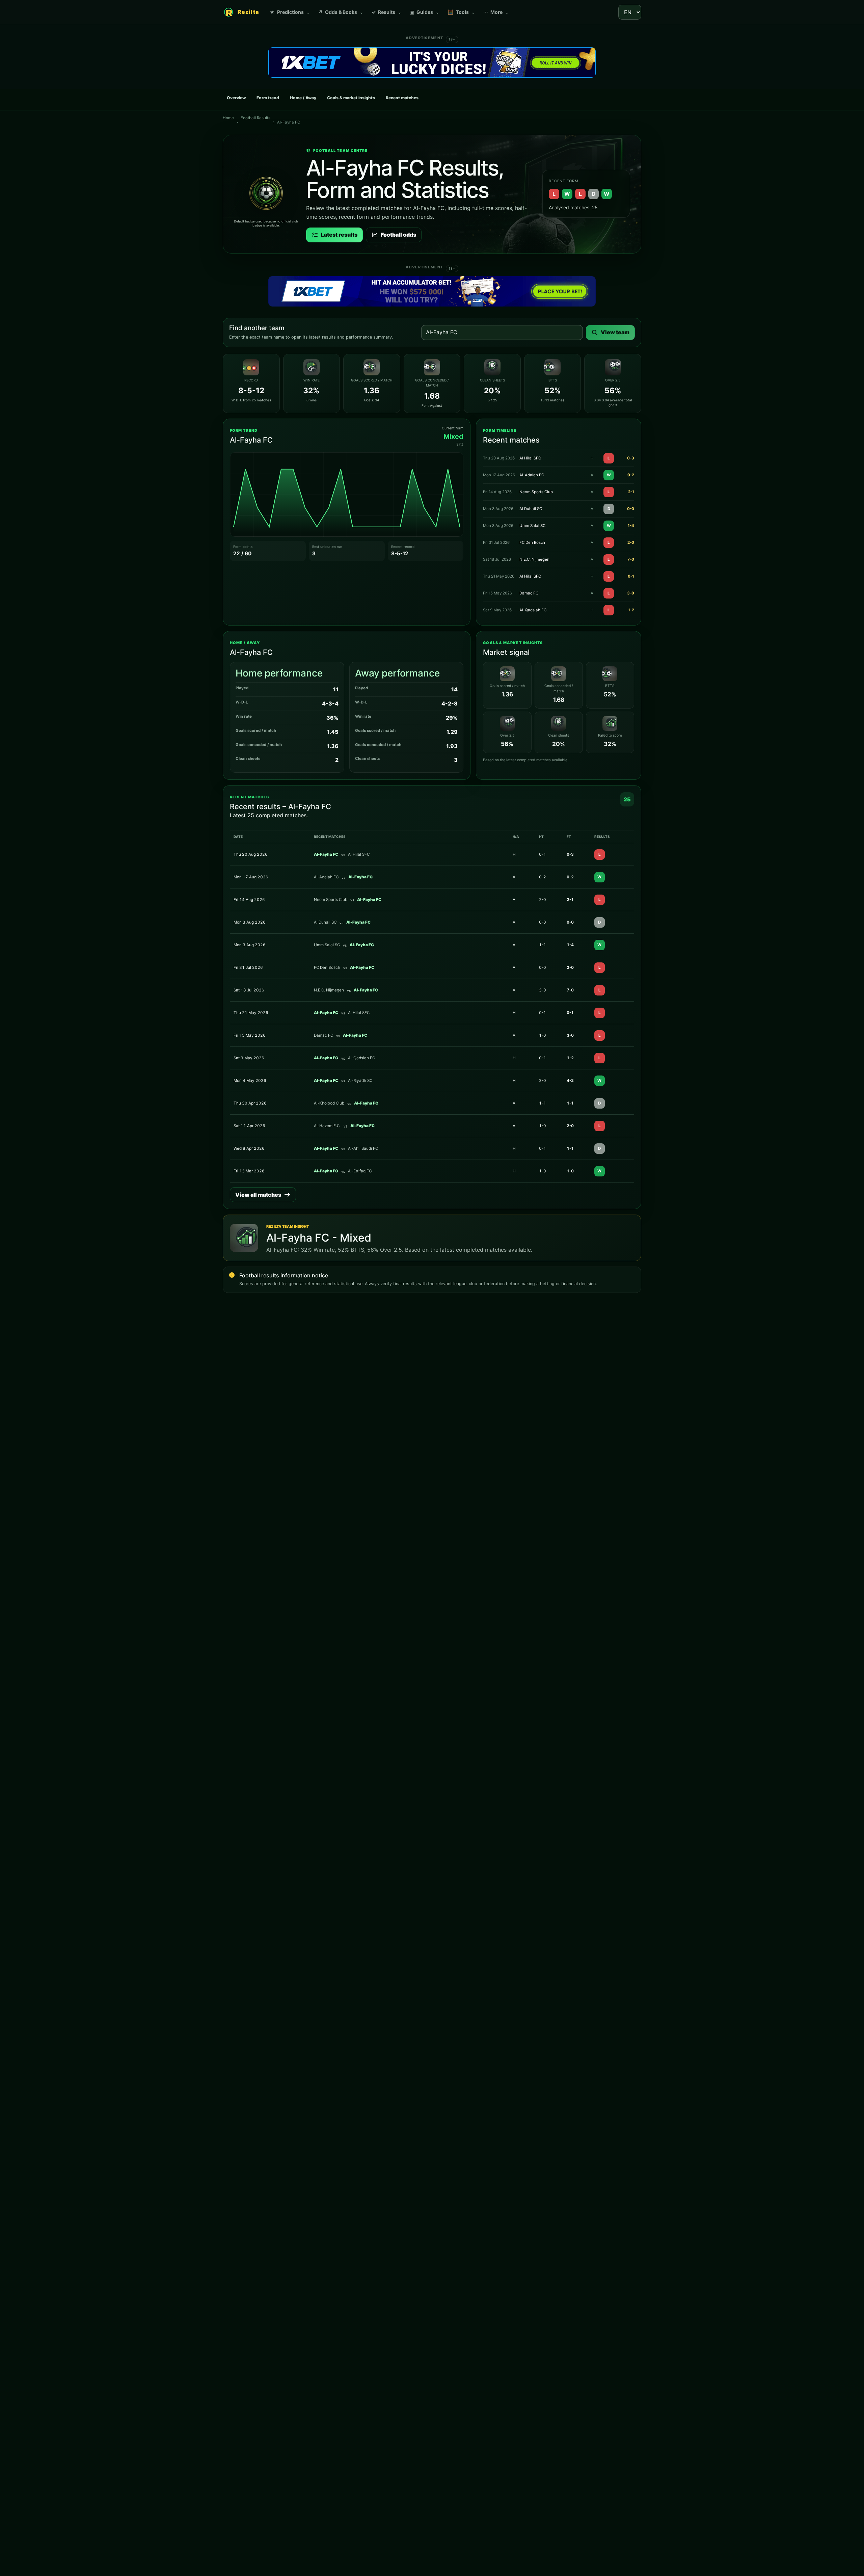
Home (228, 118)
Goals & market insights (351, 98)
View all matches (258, 1195)
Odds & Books (341, 12)
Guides (425, 12)
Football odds (398, 235)
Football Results (255, 118)
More (496, 12)
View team (615, 332)
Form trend (268, 98)
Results (387, 12)
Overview (236, 98)
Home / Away (303, 98)
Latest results (339, 235)
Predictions (290, 12)
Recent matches (402, 98)
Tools (461, 12)
